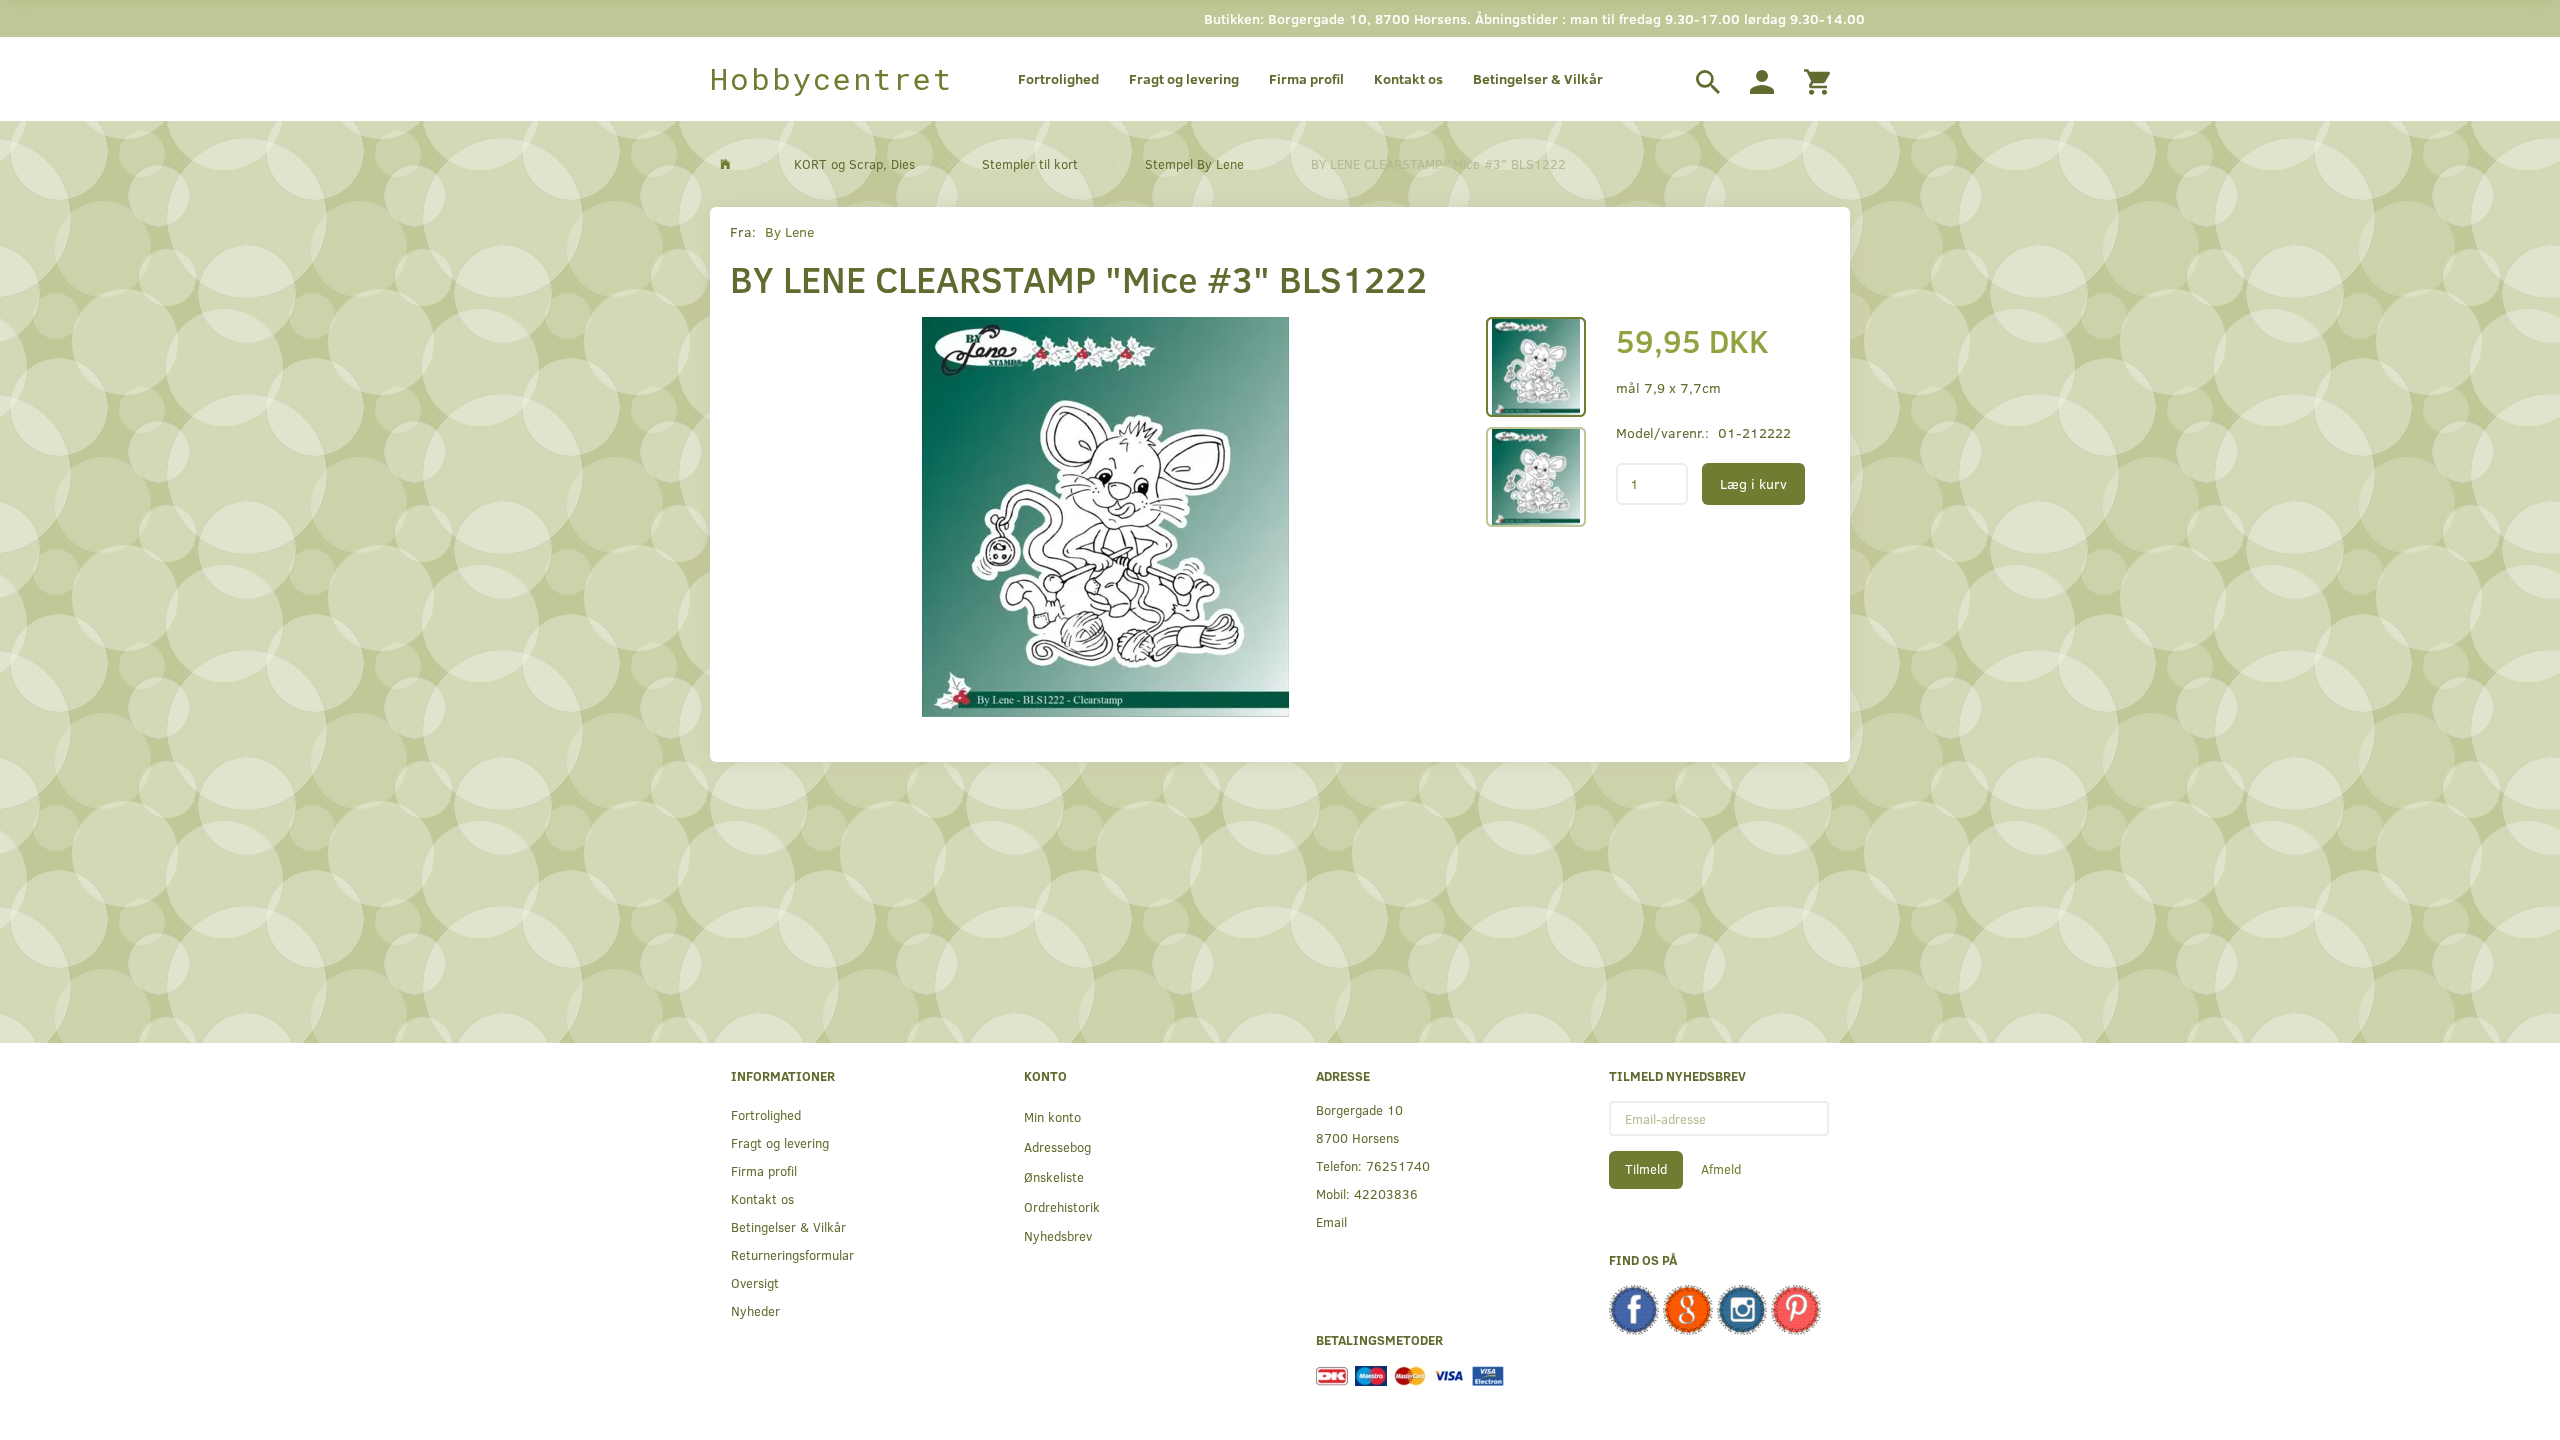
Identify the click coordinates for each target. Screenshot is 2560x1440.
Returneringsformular (792, 1254)
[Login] (1762, 79)
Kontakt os (1408, 78)
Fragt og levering (1184, 78)
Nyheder (755, 1310)
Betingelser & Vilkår (1538, 78)
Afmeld (1721, 1169)
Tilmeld (1646, 1169)
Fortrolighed (1058, 78)
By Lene (789, 231)
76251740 (1398, 1165)
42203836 (1386, 1193)
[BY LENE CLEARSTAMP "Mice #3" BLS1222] (1105, 517)
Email (1331, 1221)
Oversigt (755, 1282)
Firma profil (1306, 78)
